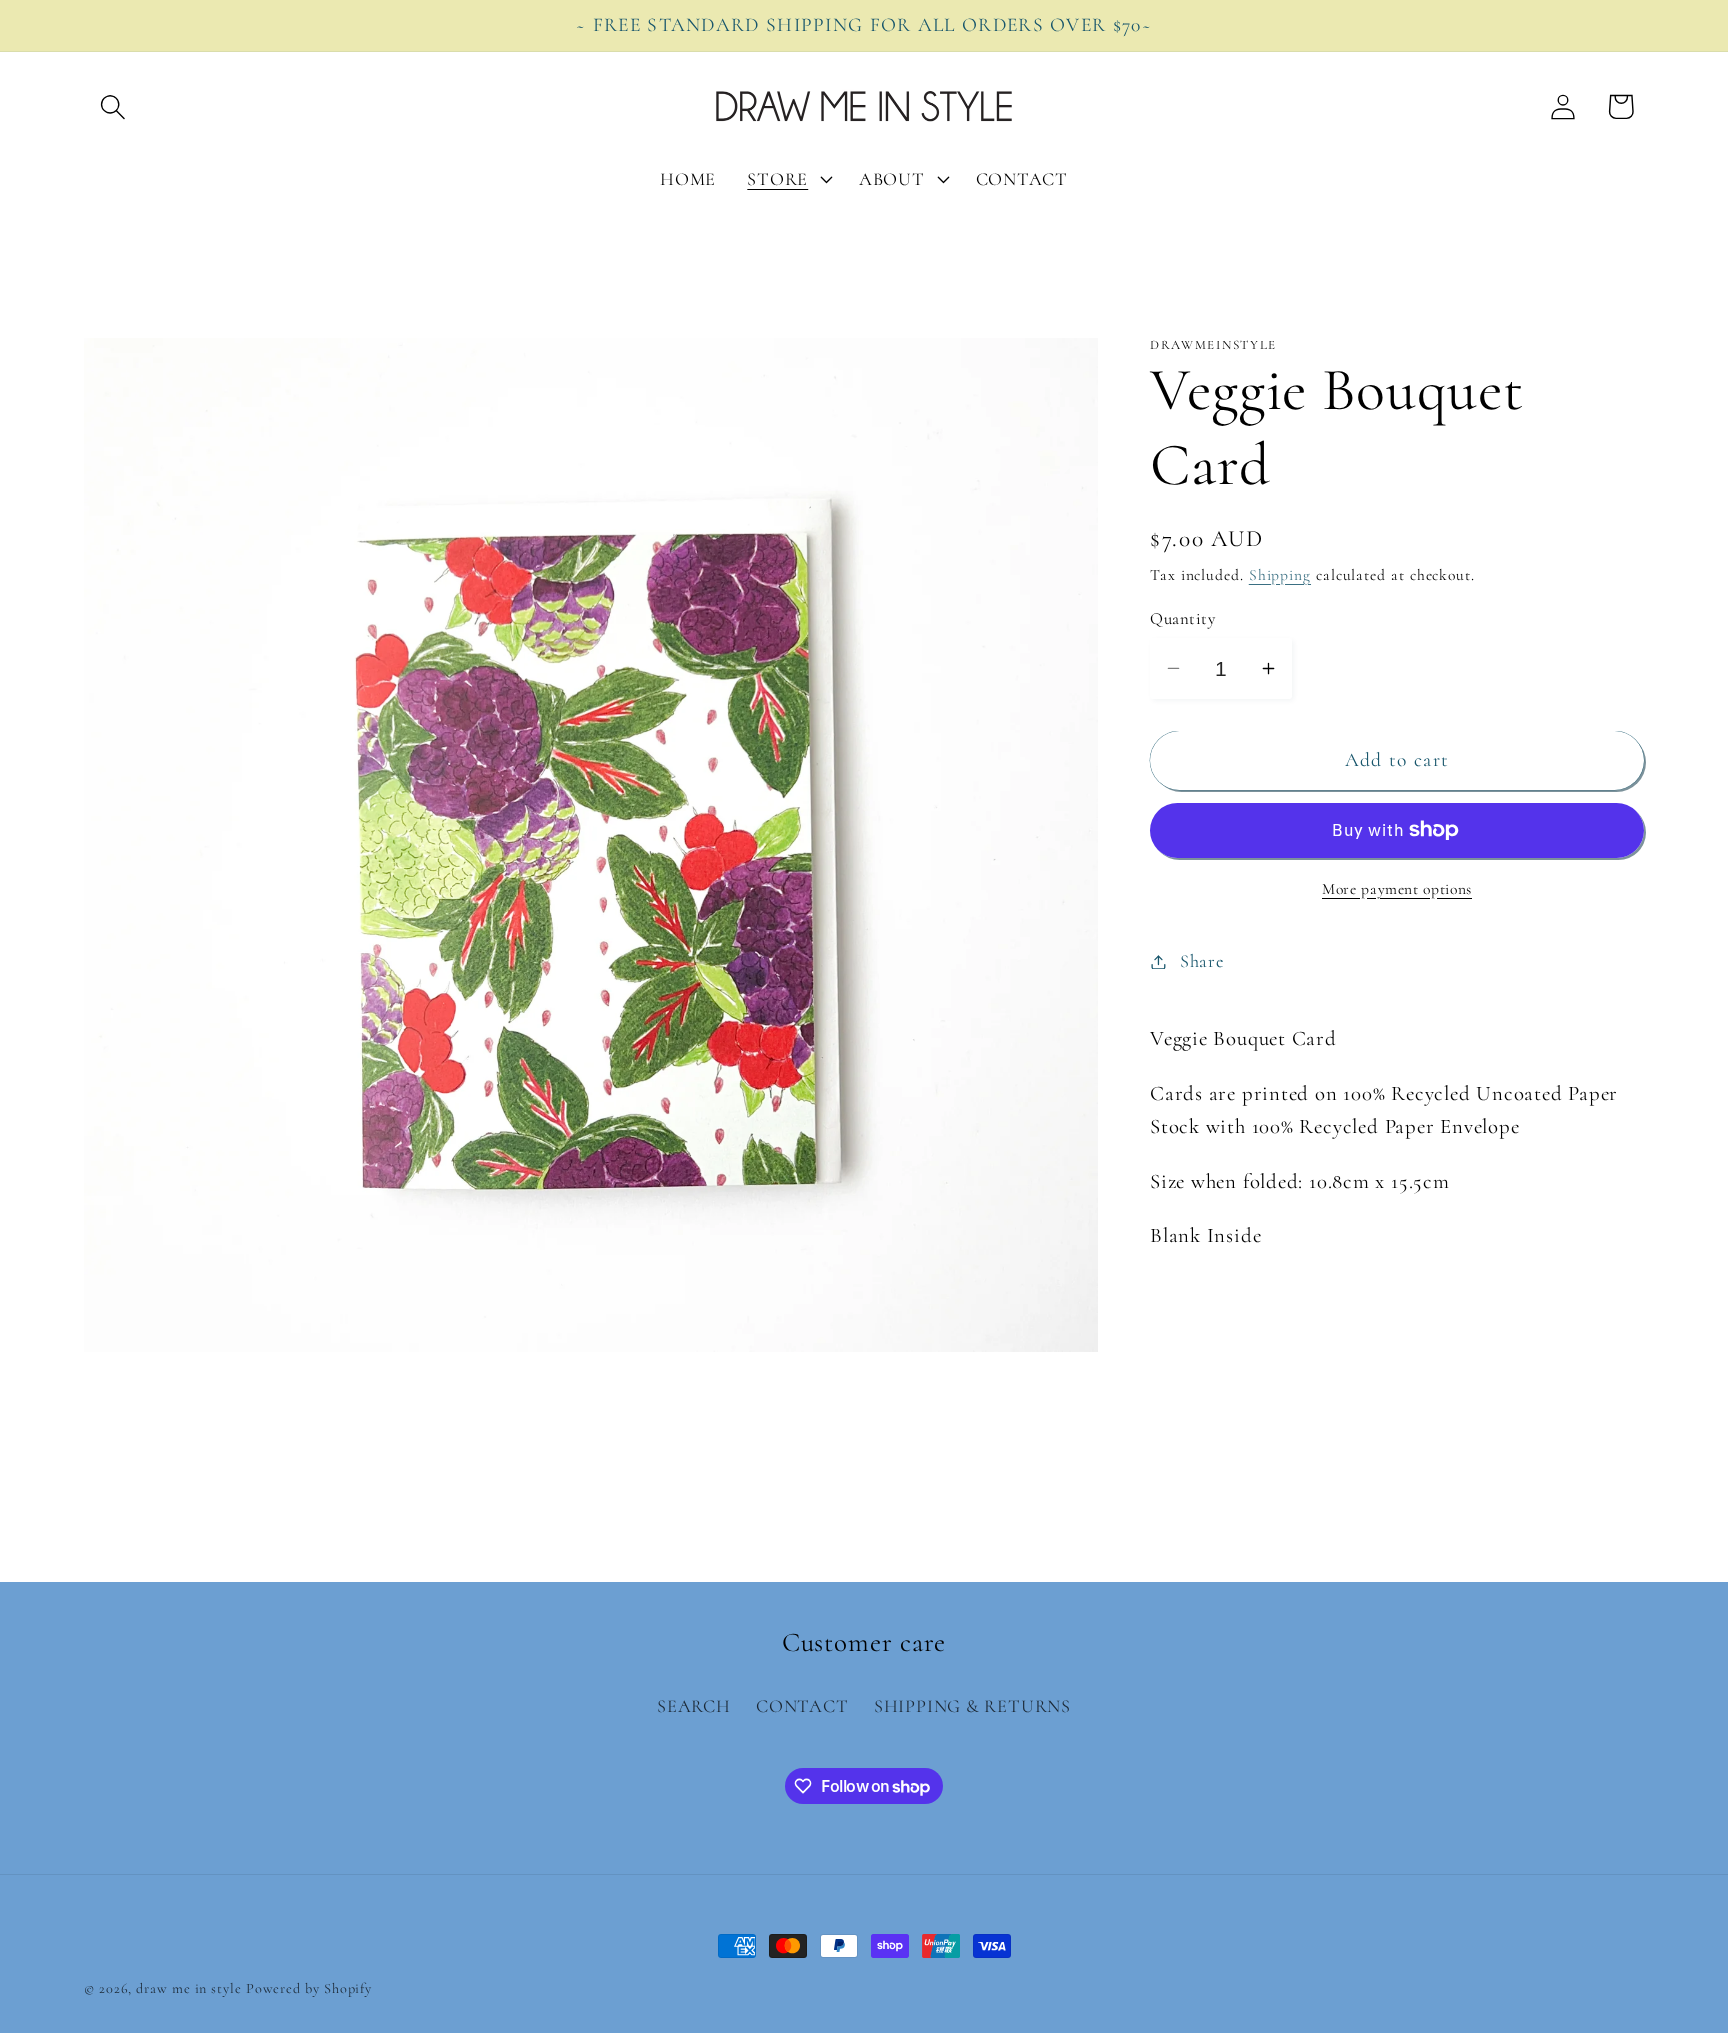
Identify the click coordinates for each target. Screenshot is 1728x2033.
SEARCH (694, 1707)
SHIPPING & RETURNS (972, 1707)
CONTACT (802, 1707)
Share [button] (1202, 961)
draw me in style (190, 1988)
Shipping (1280, 575)
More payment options (1397, 889)
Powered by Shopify (309, 1988)
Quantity (1182, 618)
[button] (112, 106)
